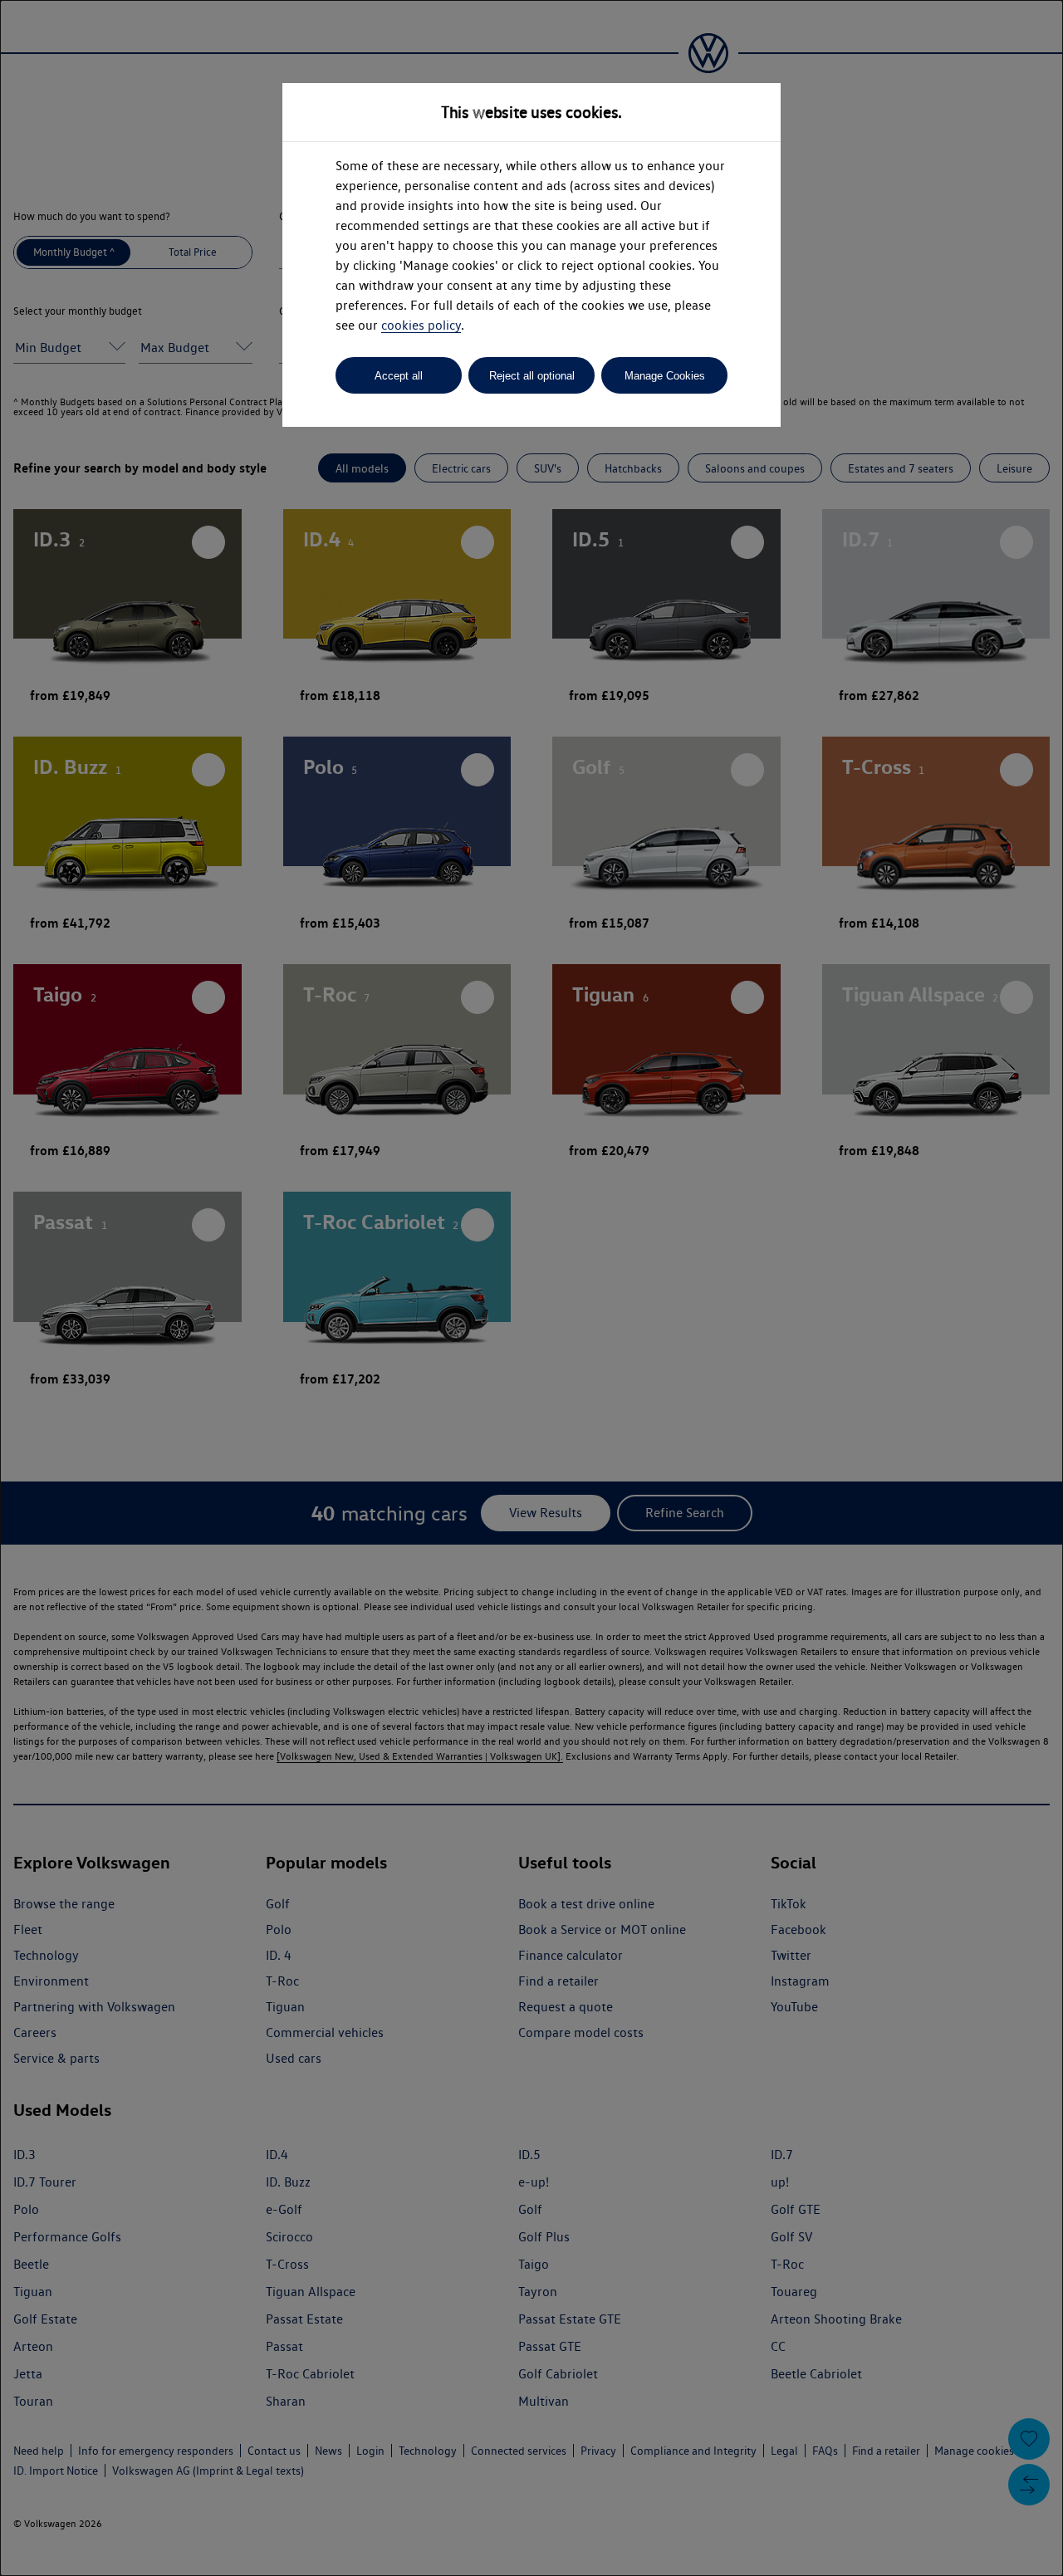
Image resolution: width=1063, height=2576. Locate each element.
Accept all (399, 376)
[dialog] (531, 1288)
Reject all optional (532, 376)
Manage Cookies (665, 376)
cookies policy (421, 325)
